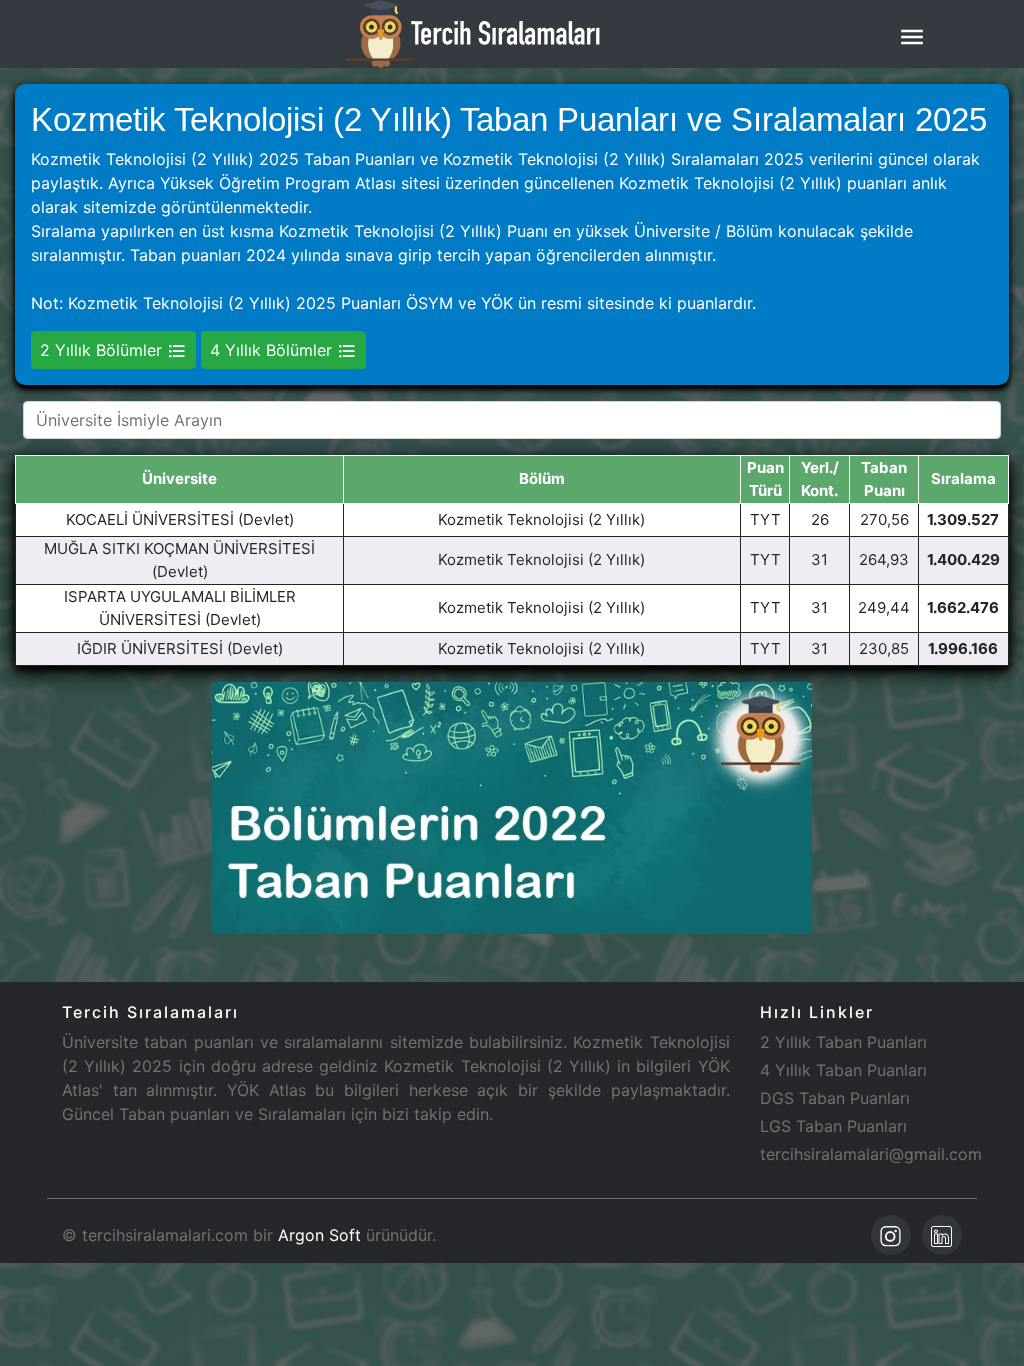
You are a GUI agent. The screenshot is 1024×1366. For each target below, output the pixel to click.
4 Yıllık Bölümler (273, 350)
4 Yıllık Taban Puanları (843, 1070)
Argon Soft (319, 1235)
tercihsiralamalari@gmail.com (871, 1154)
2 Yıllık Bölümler (103, 350)
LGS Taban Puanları (833, 1126)
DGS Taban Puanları (835, 1098)
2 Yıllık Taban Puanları (843, 1042)
